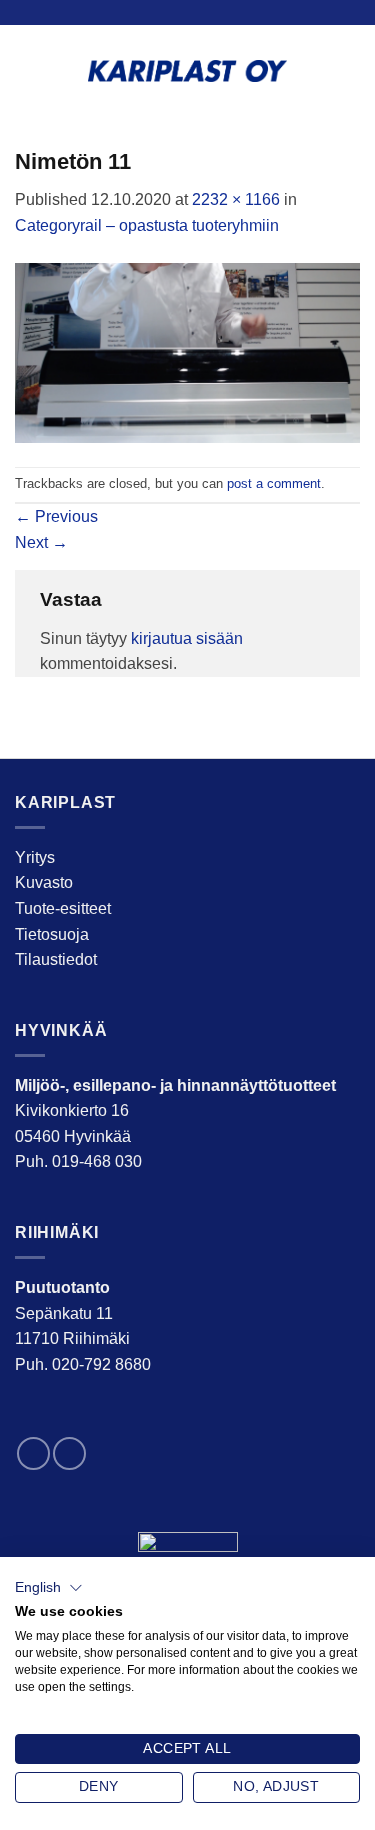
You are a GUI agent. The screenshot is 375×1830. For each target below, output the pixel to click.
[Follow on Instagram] (33, 1453)
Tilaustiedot (56, 959)
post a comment (274, 483)
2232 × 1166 (236, 199)
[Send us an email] (69, 1453)
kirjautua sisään (187, 638)
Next (41, 542)
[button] (49, 1588)
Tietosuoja (52, 934)
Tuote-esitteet (63, 908)
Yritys (35, 857)
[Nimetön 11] (187, 351)
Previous (56, 516)
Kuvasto (44, 882)
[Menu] (348, 70)
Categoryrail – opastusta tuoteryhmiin (147, 225)
